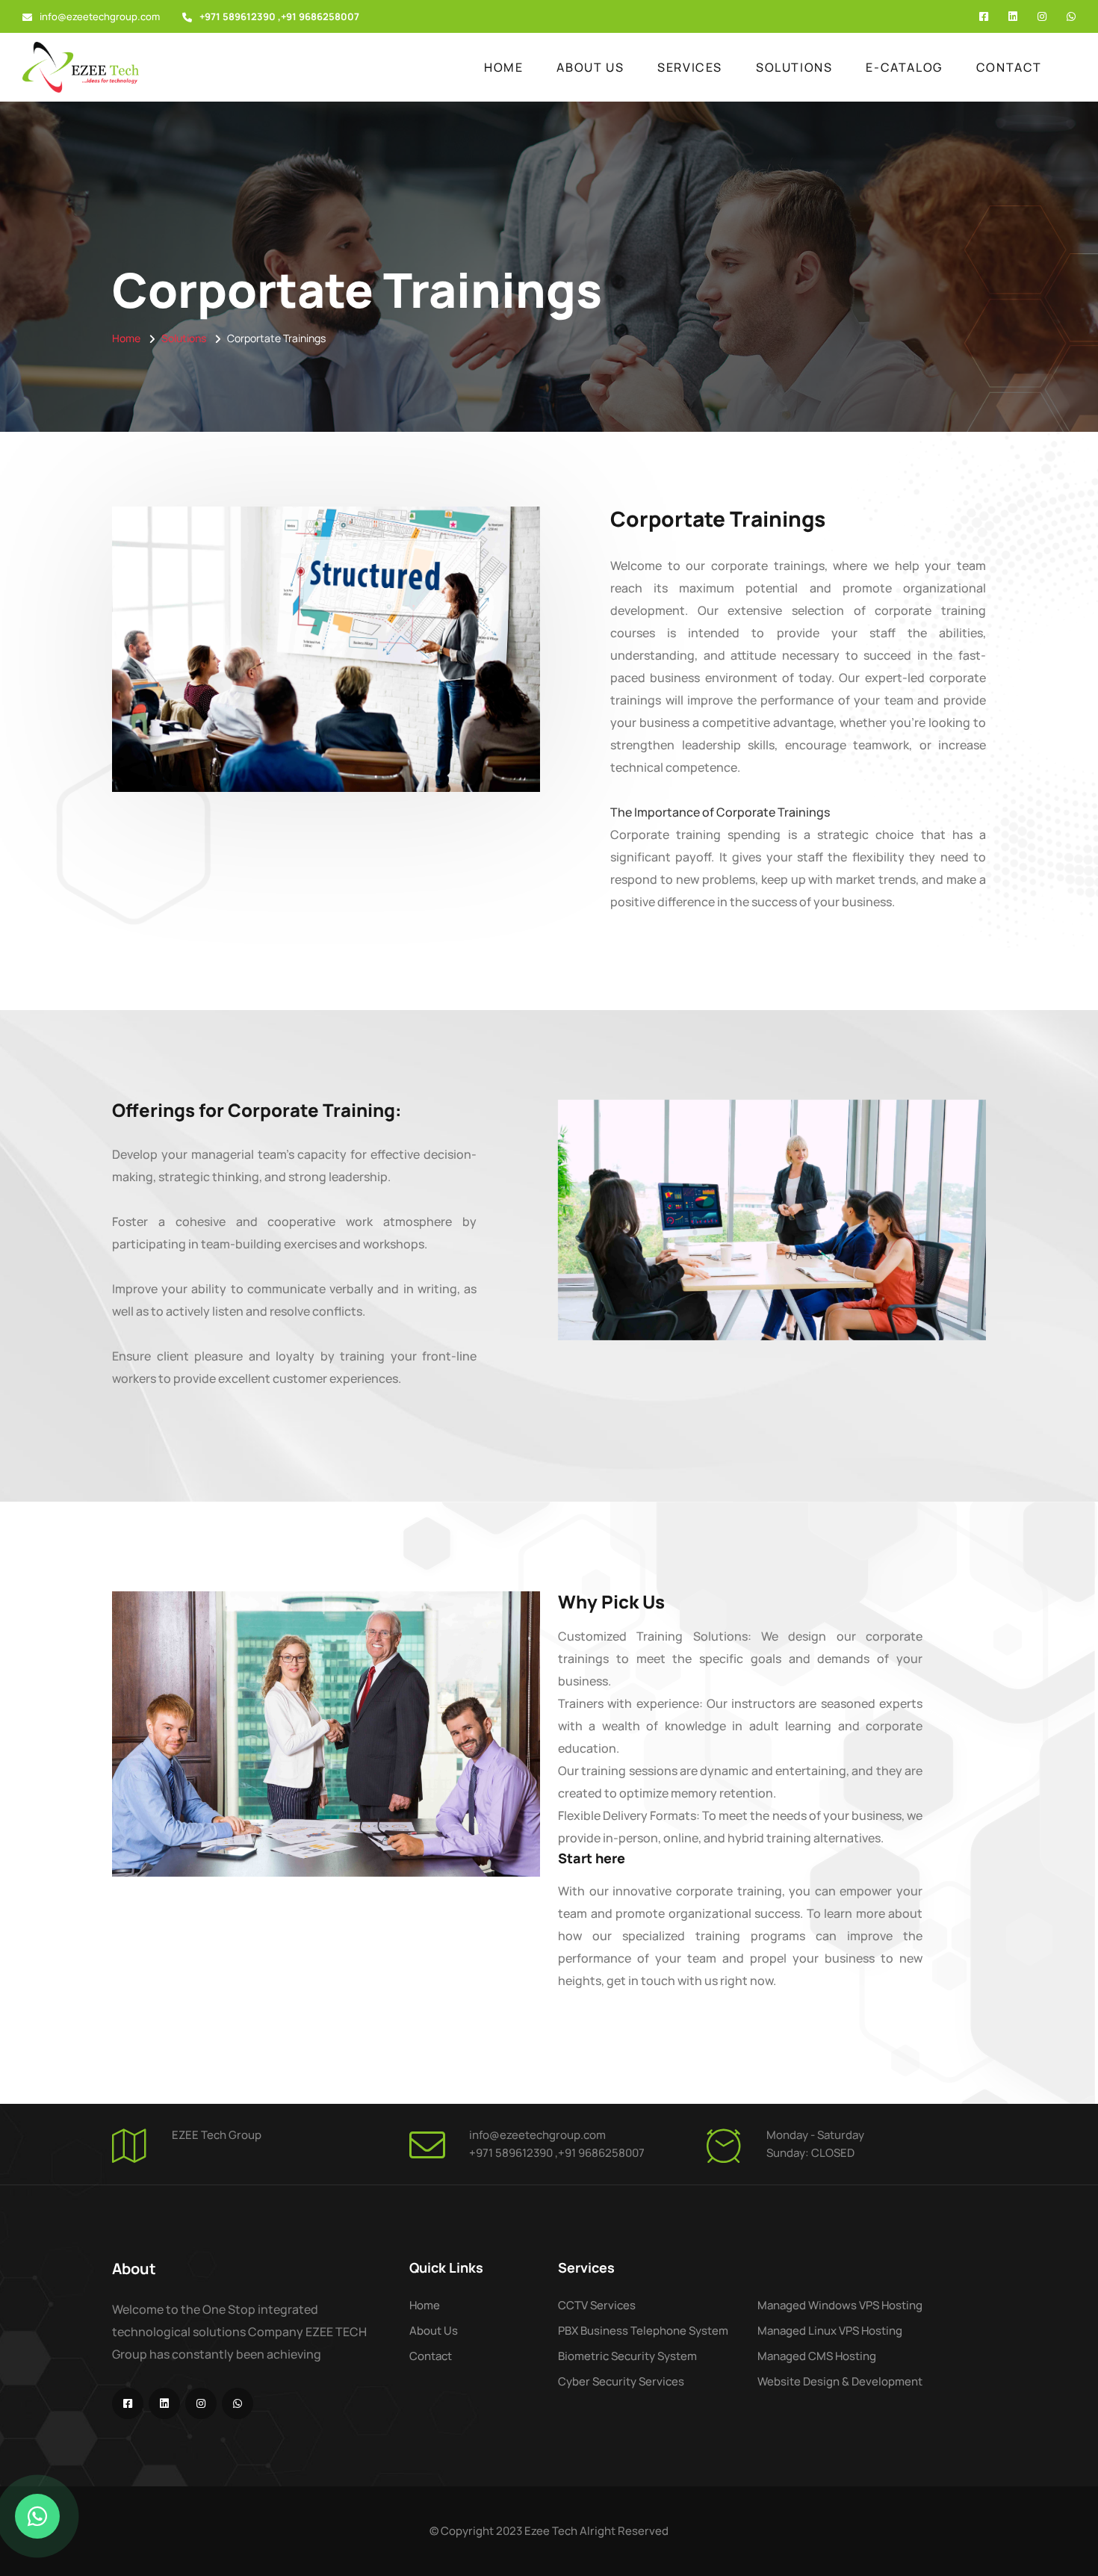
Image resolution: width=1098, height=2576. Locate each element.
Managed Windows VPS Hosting (840, 2305)
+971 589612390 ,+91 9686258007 (557, 2153)
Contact (1009, 67)
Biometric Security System (627, 2356)
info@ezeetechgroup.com (100, 16)
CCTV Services (597, 2305)
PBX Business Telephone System (643, 2331)
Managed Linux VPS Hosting (830, 2331)
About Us (590, 67)
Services (690, 67)
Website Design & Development (840, 2381)
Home (503, 67)
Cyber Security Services (621, 2381)
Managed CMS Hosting (817, 2356)
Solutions (794, 67)
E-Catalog (904, 67)
